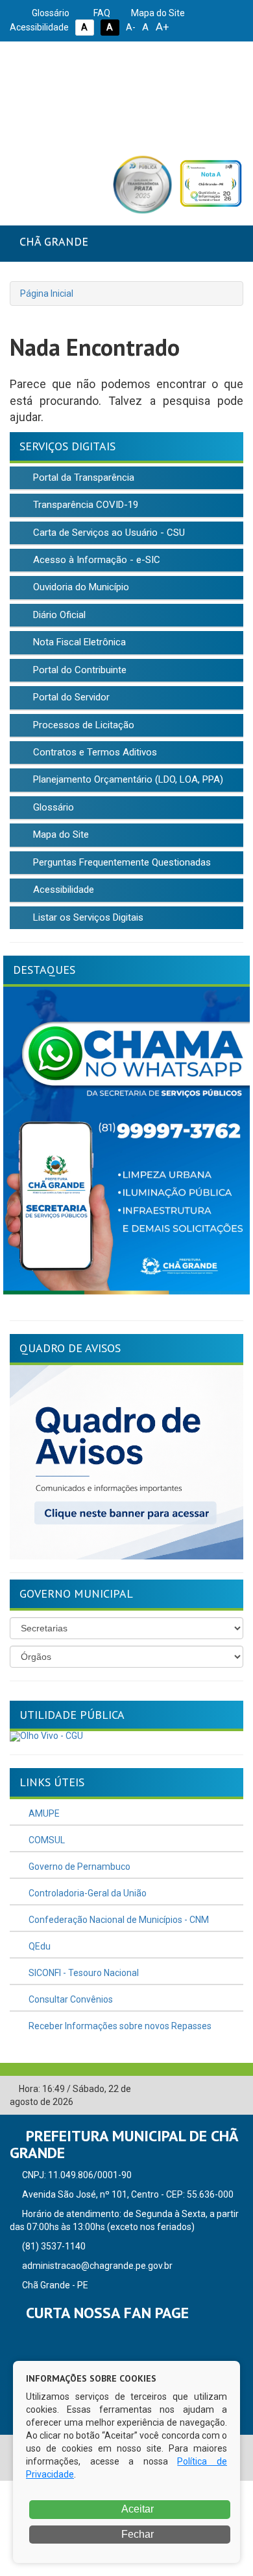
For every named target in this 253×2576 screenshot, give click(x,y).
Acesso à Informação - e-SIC (95, 560)
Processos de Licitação (82, 725)
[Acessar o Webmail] (214, 2089)
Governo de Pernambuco (78, 1867)
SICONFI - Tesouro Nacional (83, 1973)
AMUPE (43, 1813)
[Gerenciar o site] (234, 2089)
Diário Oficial (58, 615)
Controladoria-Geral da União (87, 1893)
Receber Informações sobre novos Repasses (119, 2026)
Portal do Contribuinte (78, 670)
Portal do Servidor (70, 697)
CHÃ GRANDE (54, 241)
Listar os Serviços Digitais (87, 917)
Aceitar (137, 2509)
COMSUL (46, 1840)
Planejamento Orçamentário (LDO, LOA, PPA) (127, 779)
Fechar (136, 2534)
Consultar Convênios (70, 1999)
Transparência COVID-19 (84, 505)
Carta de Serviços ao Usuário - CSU (108, 533)
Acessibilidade (62, 890)
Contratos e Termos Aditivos (94, 752)
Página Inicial (47, 293)
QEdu (39, 1946)
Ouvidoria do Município (80, 587)
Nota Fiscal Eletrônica (78, 642)
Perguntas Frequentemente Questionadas (121, 862)
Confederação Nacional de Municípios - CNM (118, 1920)
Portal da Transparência (82, 477)
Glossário (50, 13)
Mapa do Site (157, 13)
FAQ (101, 13)
